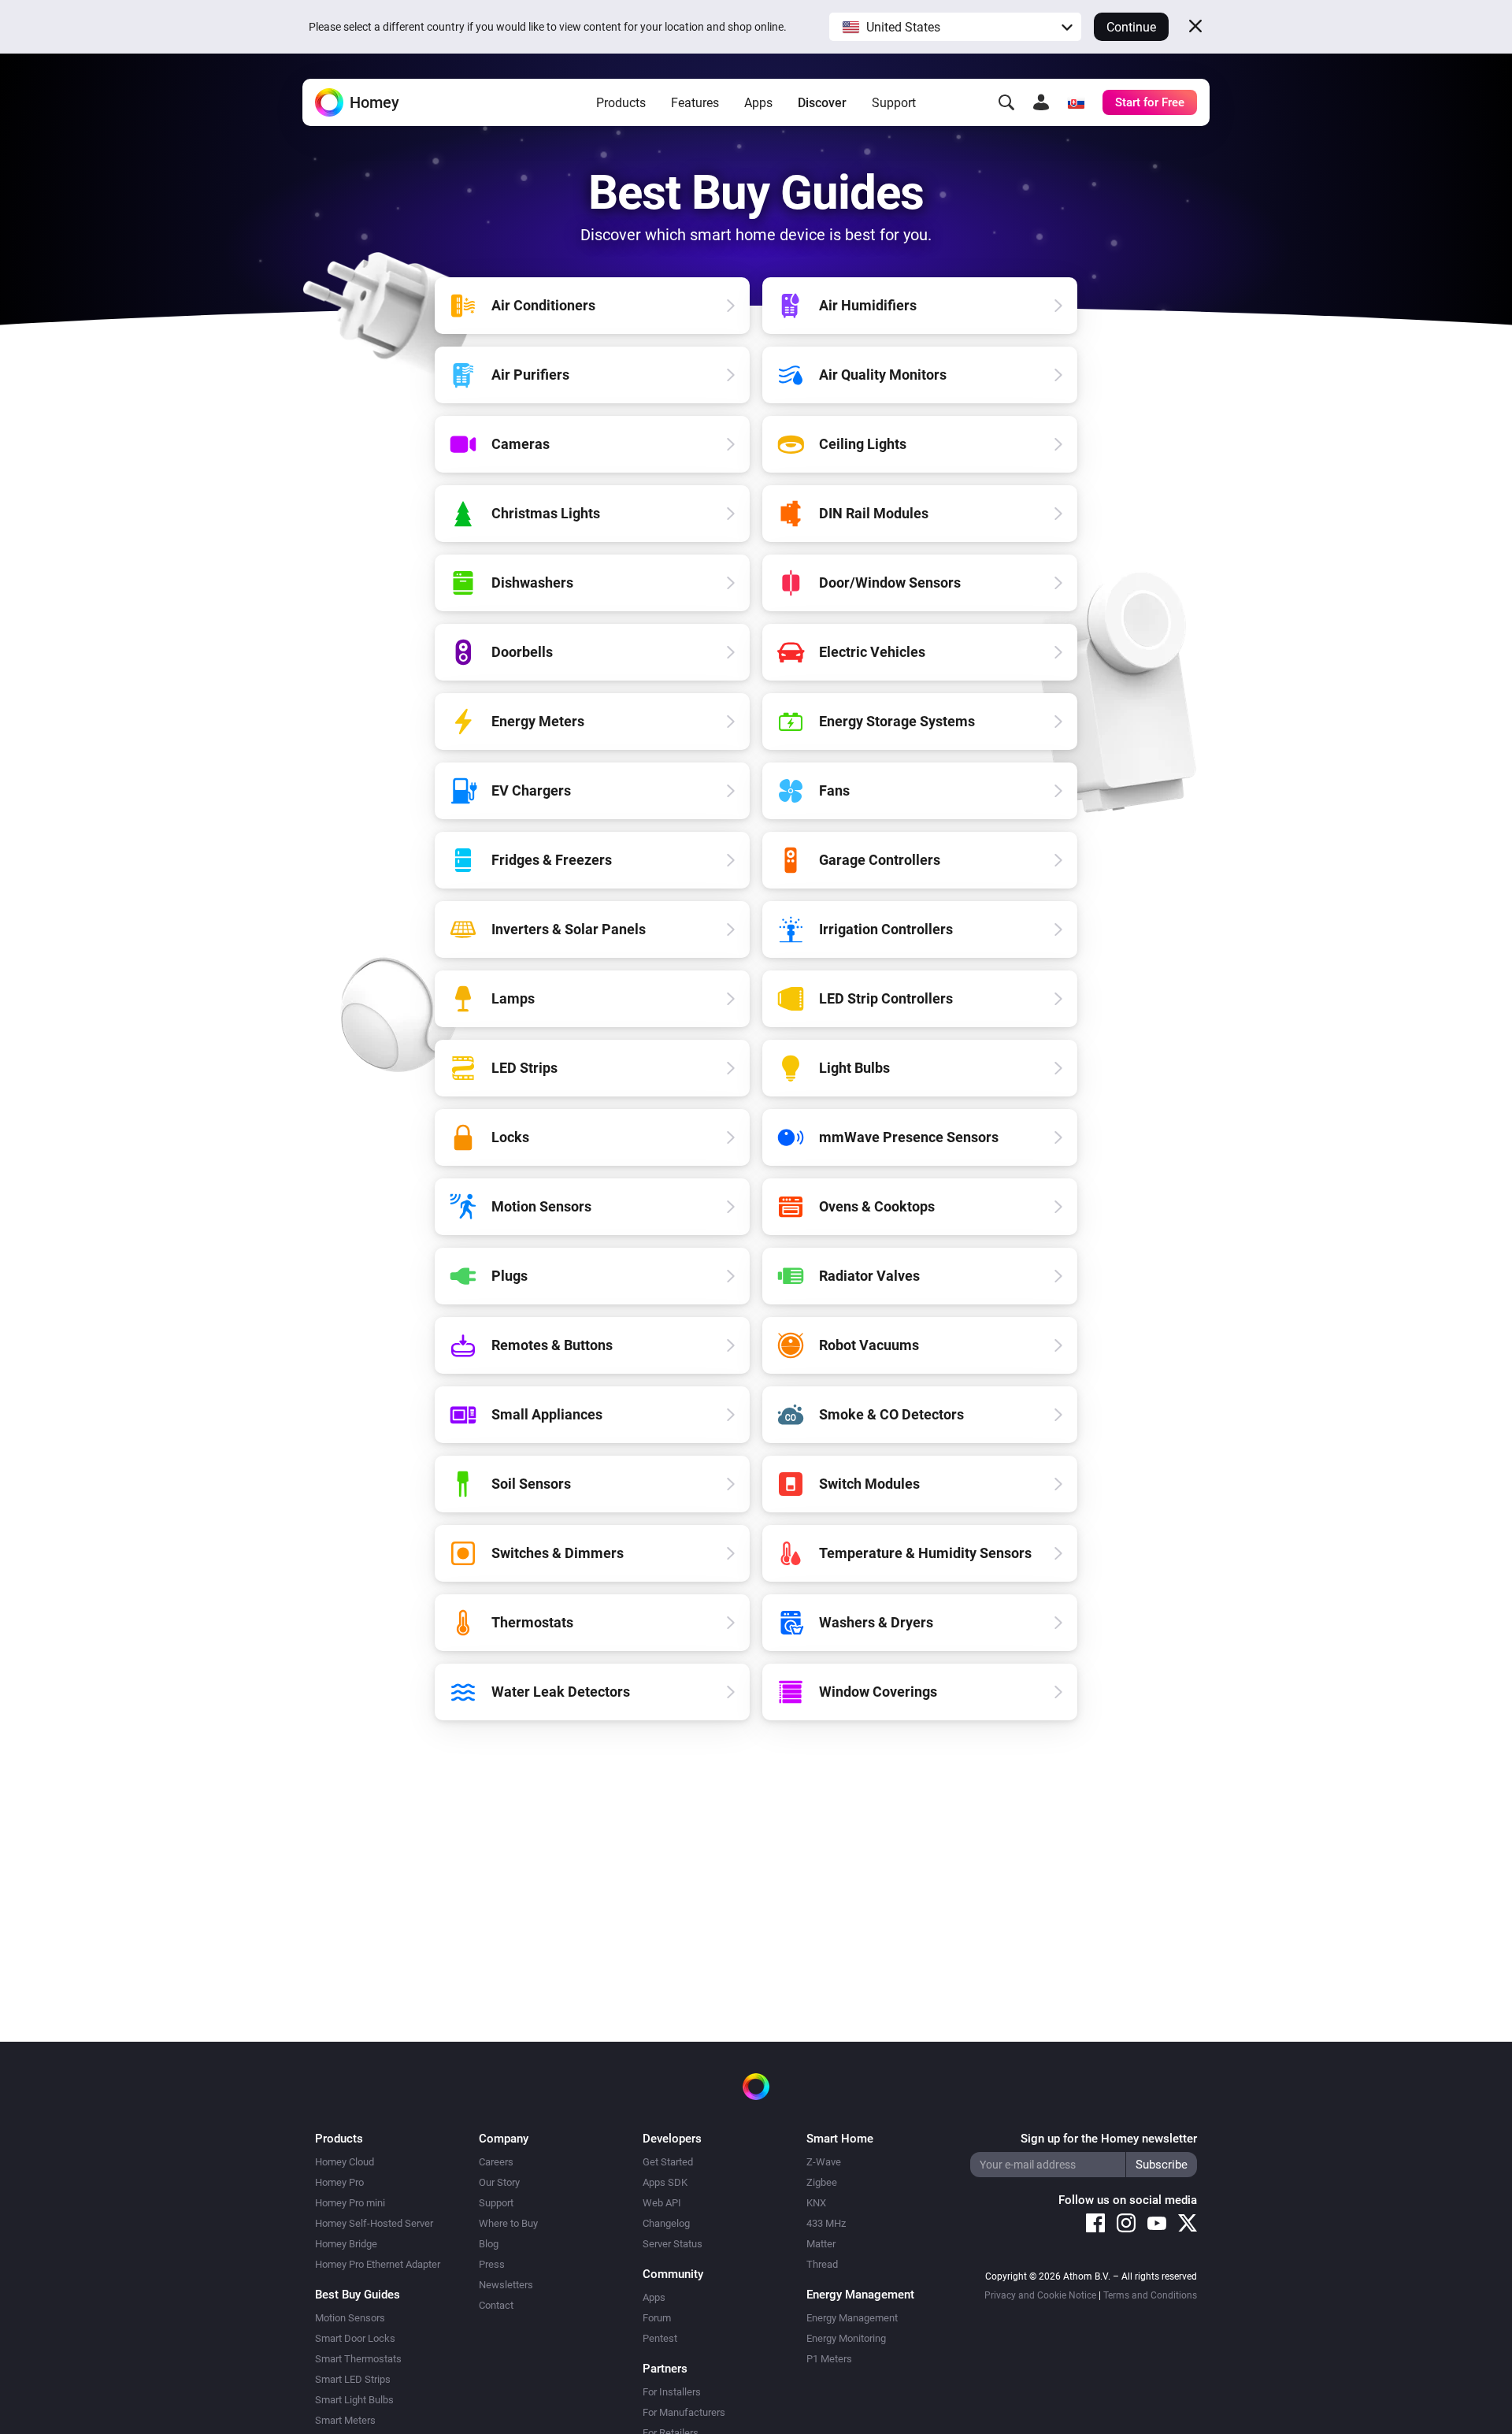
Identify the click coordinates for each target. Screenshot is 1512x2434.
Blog (489, 2244)
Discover (822, 103)
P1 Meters (829, 2359)
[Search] (1006, 102)
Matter (821, 2244)
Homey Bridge (346, 2244)
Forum (657, 2318)
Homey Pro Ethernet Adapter (378, 2264)
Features (695, 103)
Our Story (499, 2182)
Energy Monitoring (846, 2338)
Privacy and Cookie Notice (1040, 2295)
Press (492, 2264)
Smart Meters (345, 2420)
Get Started (668, 2162)
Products (621, 103)
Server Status (673, 2244)
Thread (822, 2264)
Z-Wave (824, 2162)
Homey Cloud (345, 2162)
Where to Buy (508, 2223)
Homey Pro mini (350, 2203)
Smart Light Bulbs (354, 2400)
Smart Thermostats (358, 2359)
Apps (758, 103)
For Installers (672, 2392)
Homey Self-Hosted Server (374, 2223)
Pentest (660, 2338)
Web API (662, 2203)
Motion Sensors (350, 2318)
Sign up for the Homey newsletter (1109, 2139)
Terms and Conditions (1150, 2295)
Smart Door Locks (355, 2338)
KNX (816, 2203)
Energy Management (852, 2318)
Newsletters (506, 2285)
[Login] (1041, 102)
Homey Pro (339, 2182)
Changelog (666, 2223)
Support (894, 103)
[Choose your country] (1076, 102)
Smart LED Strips (353, 2379)
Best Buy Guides (358, 2295)
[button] (955, 27)
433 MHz (826, 2223)
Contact (496, 2305)
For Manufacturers (684, 2412)
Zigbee (822, 2182)
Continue (1131, 27)
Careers (496, 2162)
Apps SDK (665, 2182)
